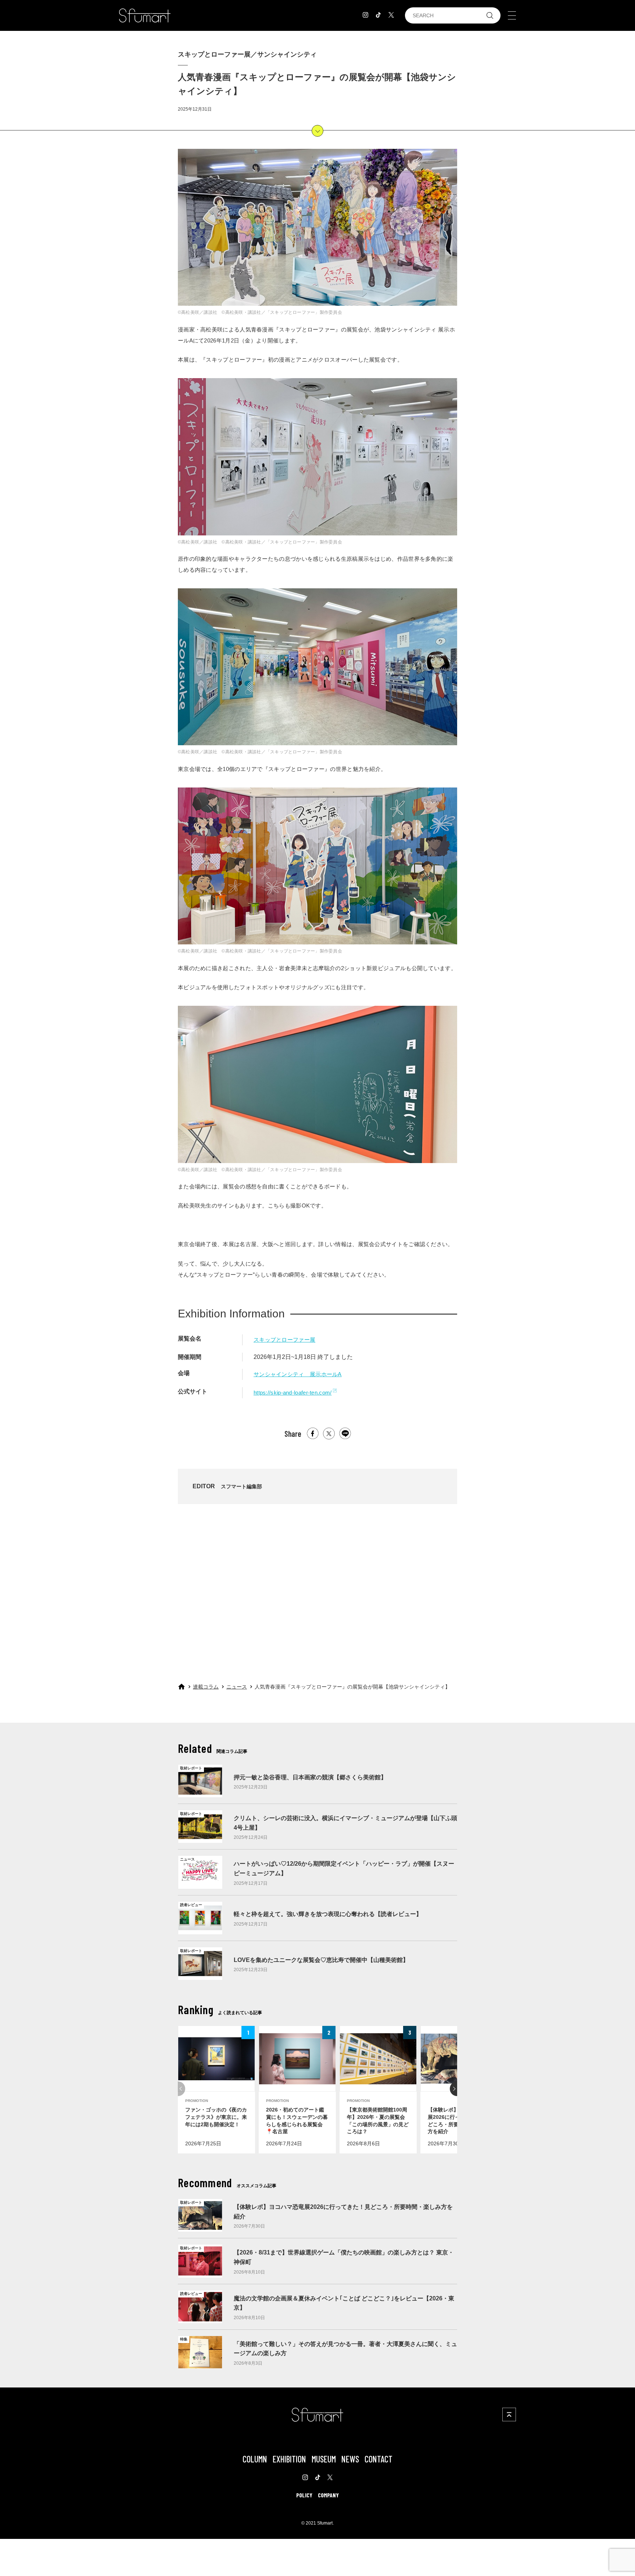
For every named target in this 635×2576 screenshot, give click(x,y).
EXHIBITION (289, 2459)
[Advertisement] (317, 1587)
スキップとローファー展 (284, 1340)
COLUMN (255, 2459)
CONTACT (379, 2459)
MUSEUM (324, 2459)
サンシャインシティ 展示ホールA (298, 1374)
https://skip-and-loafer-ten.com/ (293, 1393)
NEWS (350, 2459)
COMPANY (328, 2495)
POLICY (304, 2495)
